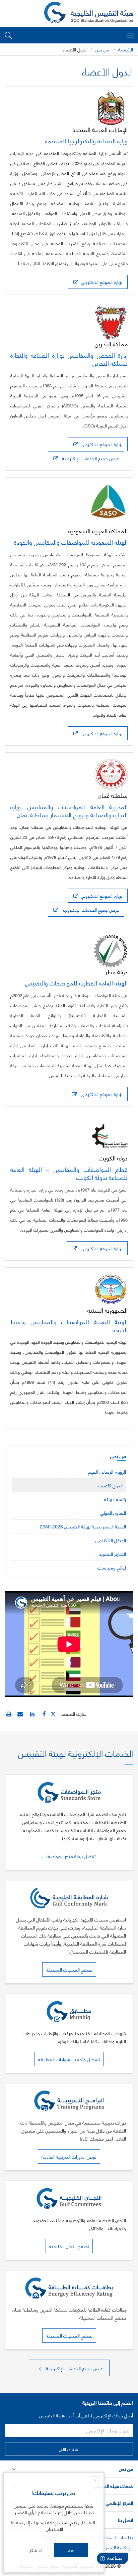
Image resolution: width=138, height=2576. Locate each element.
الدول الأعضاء (110, 1485)
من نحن (103, 49)
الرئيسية (126, 49)
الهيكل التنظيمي (111, 1540)
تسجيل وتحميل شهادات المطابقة (69, 2059)
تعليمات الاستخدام (116, 2537)
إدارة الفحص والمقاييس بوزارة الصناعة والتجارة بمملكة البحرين (69, 359)
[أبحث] (8, 35)
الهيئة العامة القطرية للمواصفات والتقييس (76, 983)
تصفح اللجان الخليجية (69, 2246)
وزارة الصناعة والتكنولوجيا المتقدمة (86, 141)
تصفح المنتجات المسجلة (69, 1969)
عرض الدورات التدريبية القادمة (69, 2156)
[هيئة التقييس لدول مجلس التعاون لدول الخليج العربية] (89, 13)
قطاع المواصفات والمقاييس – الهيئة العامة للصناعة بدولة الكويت (69, 1173)
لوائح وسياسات (112, 1567)
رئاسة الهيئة (115, 1499)
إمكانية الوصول (116, 2547)
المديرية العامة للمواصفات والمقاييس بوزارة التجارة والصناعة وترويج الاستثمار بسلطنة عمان (69, 810)
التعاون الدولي (113, 1513)
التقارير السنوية (112, 1554)
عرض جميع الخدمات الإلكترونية (88, 458)
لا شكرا (35, 2550)
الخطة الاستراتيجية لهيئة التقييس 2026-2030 (83, 1526)
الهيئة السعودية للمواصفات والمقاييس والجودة (71, 542)
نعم (71, 2550)
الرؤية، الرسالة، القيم (107, 1471)
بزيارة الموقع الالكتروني (100, 282)
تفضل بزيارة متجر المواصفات (69, 1856)
